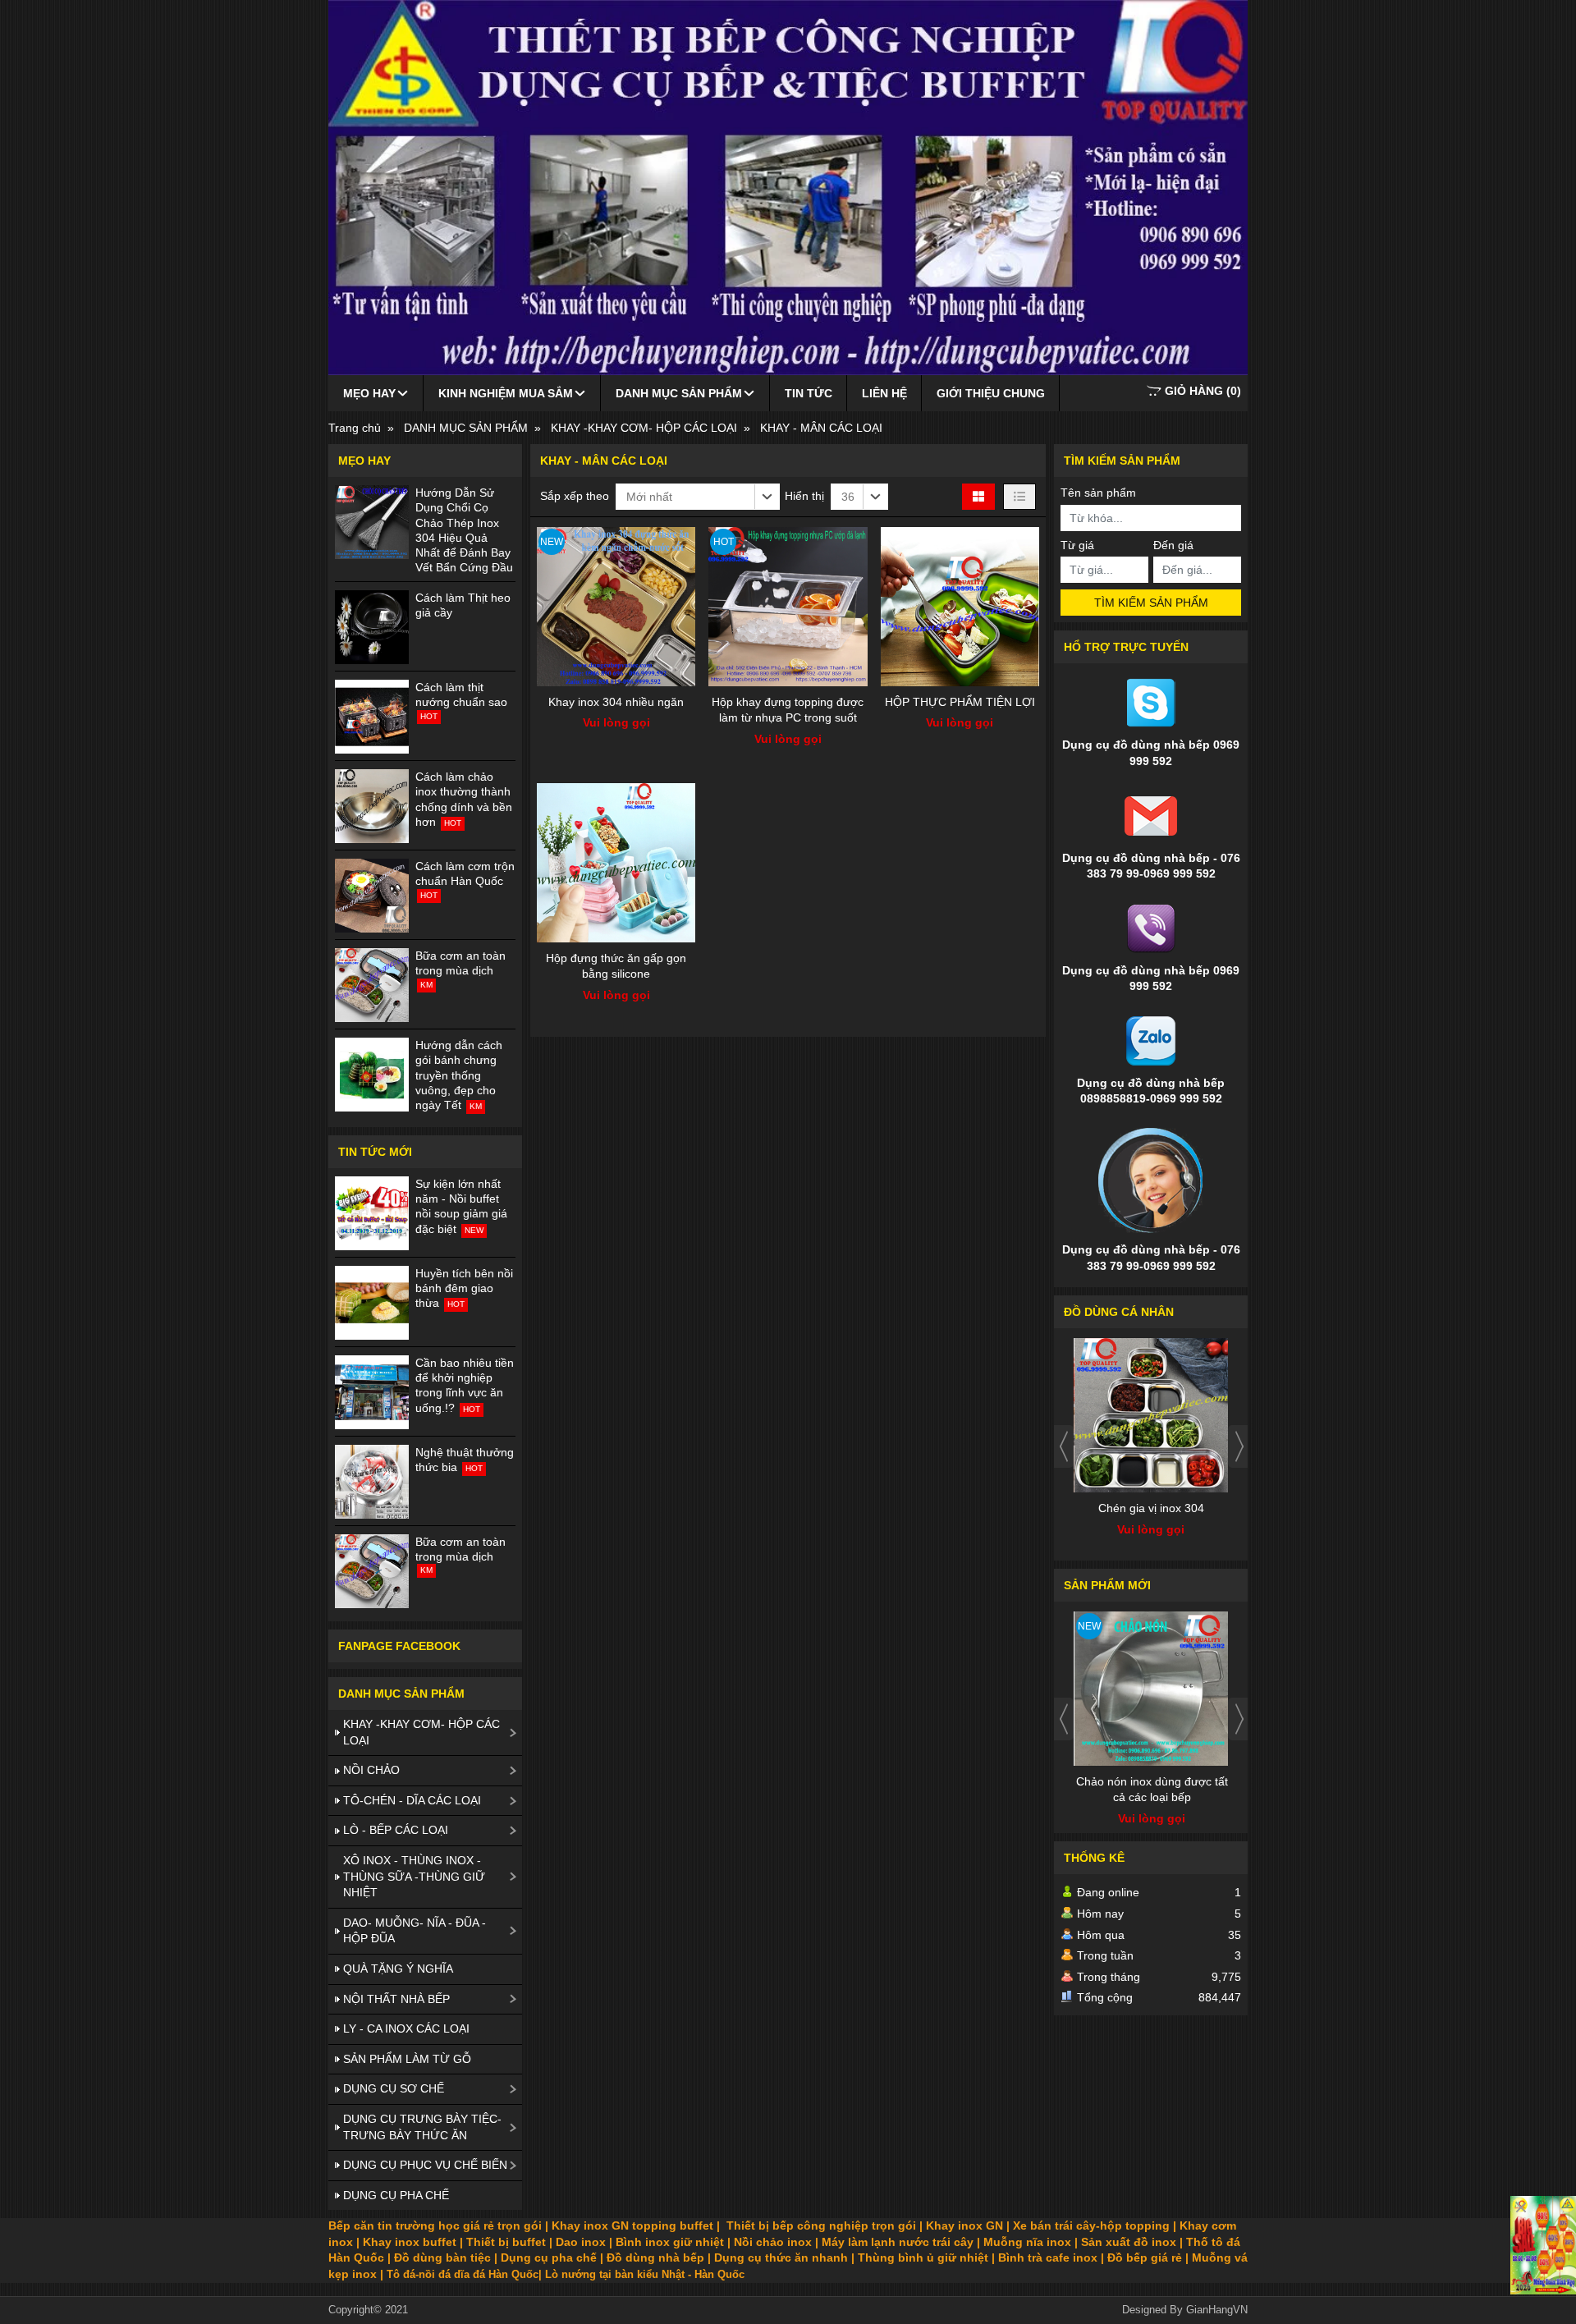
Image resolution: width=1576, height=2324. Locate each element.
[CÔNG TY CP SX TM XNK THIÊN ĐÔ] (788, 188)
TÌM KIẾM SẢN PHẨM (1151, 603)
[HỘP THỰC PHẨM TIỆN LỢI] (960, 606)
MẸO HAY (369, 393)
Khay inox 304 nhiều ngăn (616, 702)
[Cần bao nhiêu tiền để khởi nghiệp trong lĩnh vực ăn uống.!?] (372, 1392)
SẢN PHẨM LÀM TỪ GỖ (407, 2059)
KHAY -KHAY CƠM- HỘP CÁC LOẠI (421, 1732)
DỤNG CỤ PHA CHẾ (396, 2195)
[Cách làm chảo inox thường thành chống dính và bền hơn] (372, 806)
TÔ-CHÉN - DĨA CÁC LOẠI (412, 1800)
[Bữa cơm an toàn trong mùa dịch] (372, 985)
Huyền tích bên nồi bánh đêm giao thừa (464, 1288)
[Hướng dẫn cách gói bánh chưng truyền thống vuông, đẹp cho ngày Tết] (372, 1075)
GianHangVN (1217, 2310)
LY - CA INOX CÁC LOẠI (406, 2028)
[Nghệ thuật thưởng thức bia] (372, 1482)
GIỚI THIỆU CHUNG (991, 393)
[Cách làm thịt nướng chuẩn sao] (372, 717)
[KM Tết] (1543, 2245)
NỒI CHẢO (371, 1770)
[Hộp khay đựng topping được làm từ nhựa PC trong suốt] (788, 606)
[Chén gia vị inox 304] (1152, 1415)
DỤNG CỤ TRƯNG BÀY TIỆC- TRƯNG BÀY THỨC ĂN (422, 2127)
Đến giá (1173, 545)
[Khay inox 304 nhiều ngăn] (616, 606)
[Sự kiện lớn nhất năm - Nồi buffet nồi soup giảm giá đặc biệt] (372, 1213)
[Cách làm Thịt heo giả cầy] (372, 627)
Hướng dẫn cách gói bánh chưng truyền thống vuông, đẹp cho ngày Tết (459, 1075)
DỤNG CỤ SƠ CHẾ (394, 2088)
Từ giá (1077, 545)
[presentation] (1064, 1446)
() (1203, 391)
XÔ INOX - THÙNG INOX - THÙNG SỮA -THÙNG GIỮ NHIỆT (414, 1876)
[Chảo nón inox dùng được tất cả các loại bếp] (1152, 1689)
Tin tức (809, 393)
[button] (698, 497)
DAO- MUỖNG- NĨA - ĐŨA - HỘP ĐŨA (415, 1931)
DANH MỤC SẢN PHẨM (679, 393)
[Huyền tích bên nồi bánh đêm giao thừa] (372, 1303)
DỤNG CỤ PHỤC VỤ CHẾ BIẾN (425, 2165)
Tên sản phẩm (1098, 493)
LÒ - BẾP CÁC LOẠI (396, 1830)
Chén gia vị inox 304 (1151, 1508)
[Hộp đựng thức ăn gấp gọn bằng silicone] (616, 862)
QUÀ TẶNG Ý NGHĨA (398, 1969)
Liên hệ (884, 393)
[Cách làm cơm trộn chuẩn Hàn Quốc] (372, 896)
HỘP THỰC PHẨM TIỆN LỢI (960, 702)
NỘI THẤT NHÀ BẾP (396, 1999)
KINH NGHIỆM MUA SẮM (506, 393)
